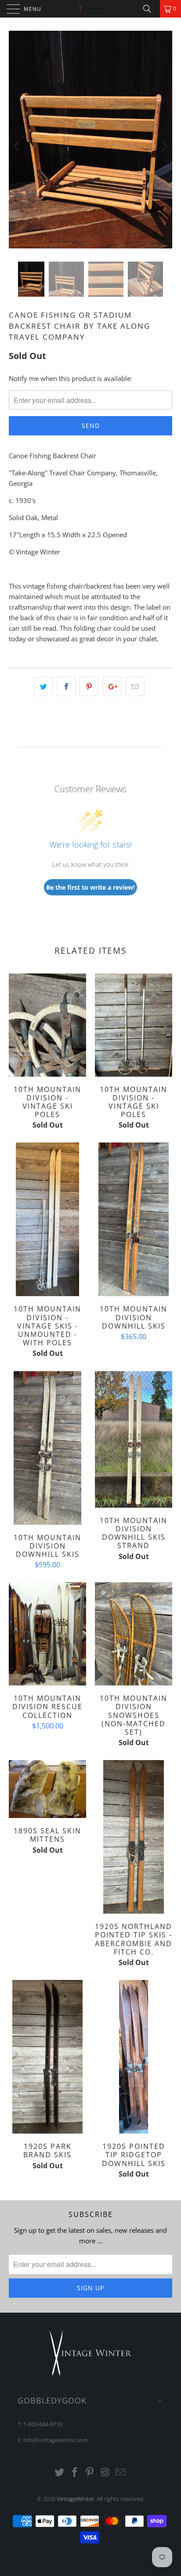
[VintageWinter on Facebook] (75, 2473)
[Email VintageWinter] (121, 2473)
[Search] (150, 9)
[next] (164, 146)
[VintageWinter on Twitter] (60, 2473)
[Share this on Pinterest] (89, 686)
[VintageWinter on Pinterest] (90, 2473)
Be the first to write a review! (90, 887)
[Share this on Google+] (112, 686)
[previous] (17, 146)
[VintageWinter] (90, 9)
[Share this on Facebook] (66, 686)
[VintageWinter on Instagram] (105, 2473)
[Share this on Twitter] (43, 686)
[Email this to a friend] (135, 686)
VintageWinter (75, 2499)
